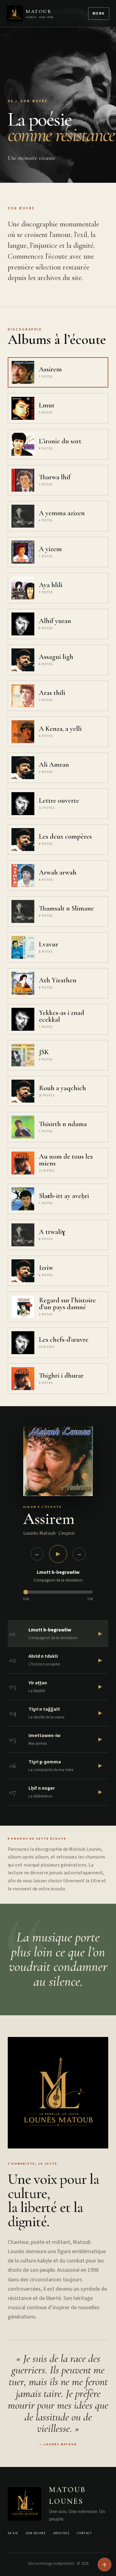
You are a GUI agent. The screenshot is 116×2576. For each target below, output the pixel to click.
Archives (61, 2533)
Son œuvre (36, 2533)
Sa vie (13, 2533)
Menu (99, 13)
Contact (84, 2533)
